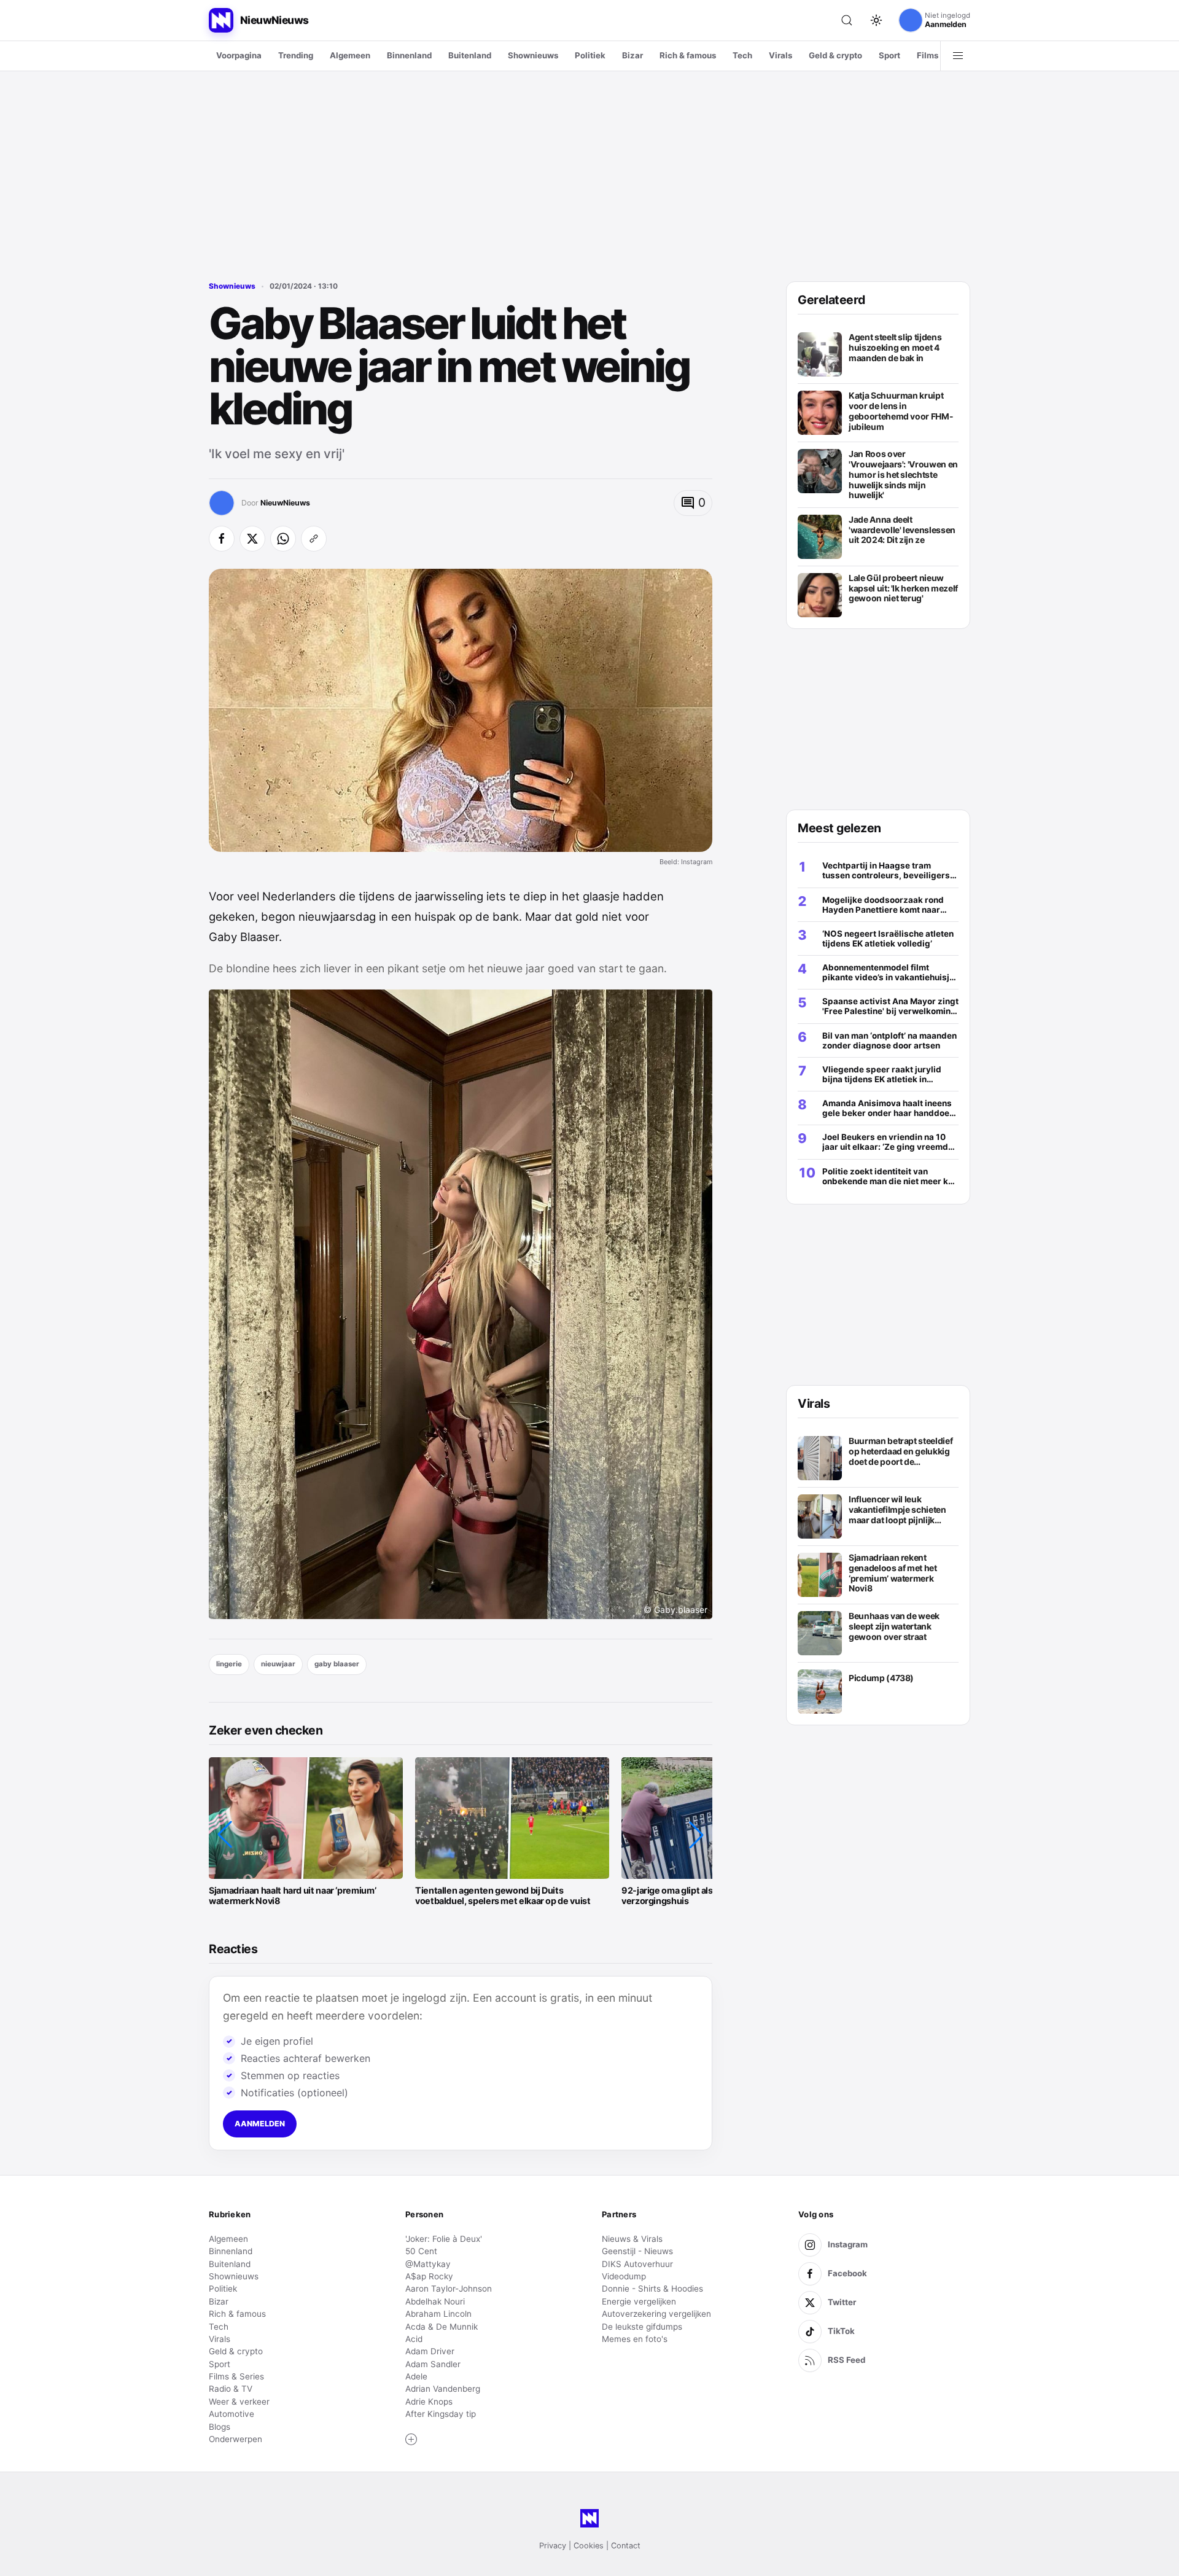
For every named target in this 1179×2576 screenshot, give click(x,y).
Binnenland (409, 55)
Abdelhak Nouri (435, 2301)
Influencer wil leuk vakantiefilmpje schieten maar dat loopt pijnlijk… (897, 1509)
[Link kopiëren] (314, 539)
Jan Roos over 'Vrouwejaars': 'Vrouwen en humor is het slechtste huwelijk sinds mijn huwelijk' (903, 474)
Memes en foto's (635, 2339)
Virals (780, 55)
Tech (742, 55)
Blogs (220, 2427)
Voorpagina (239, 55)
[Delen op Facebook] (222, 539)
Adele (416, 2376)
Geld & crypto (835, 55)
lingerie (229, 1664)
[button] (225, 1835)
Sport (889, 55)
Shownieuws (533, 55)
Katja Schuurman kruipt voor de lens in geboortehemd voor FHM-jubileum (901, 411)
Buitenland (470, 55)
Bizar (632, 55)
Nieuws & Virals (632, 2239)
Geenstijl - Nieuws (637, 2251)
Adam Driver (430, 2351)
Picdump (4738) (881, 1678)
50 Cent (421, 2251)
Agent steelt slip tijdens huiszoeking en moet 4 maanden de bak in (895, 347)
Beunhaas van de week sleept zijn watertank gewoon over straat (894, 1626)
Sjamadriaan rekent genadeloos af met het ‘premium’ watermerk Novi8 (893, 1573)
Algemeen (350, 55)
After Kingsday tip (441, 2414)
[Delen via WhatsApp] (283, 539)
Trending (296, 55)
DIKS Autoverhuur (637, 2264)
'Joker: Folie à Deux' (444, 2239)
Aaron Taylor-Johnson (449, 2289)
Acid (414, 2339)
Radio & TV (231, 2389)
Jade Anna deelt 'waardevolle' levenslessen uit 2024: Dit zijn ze (902, 530)
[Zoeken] (847, 20)
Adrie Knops (429, 2402)
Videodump (624, 2276)
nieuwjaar (278, 1664)
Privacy (553, 2546)
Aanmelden (260, 2124)
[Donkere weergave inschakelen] (876, 20)
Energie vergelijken (639, 2301)
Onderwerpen (235, 2439)
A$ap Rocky (429, 2276)
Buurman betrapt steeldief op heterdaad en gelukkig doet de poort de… (901, 1451)
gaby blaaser (337, 1664)
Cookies (589, 2546)
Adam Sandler (433, 2364)
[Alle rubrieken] (958, 56)
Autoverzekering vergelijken (656, 2314)
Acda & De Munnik (442, 2327)
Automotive (232, 2414)
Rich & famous (688, 55)
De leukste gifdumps (642, 2327)
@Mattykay (428, 2264)
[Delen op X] (252, 539)
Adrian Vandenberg (443, 2389)
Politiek (590, 55)
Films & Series (236, 2376)
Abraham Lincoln (438, 2314)
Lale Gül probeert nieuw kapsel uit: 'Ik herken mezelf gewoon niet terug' (903, 588)
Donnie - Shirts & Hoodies (652, 2289)
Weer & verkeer (239, 2402)
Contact (626, 2546)
